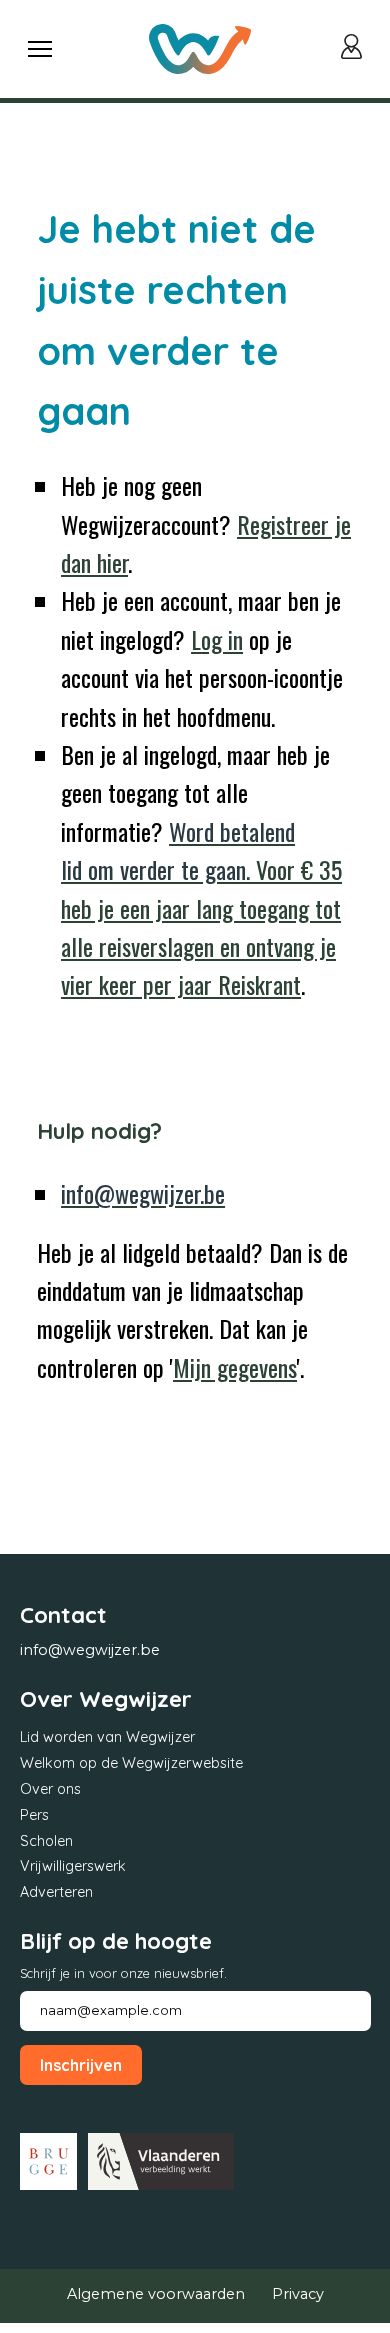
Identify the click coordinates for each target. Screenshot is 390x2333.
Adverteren (56, 1892)
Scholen (46, 1841)
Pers (34, 1815)
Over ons (50, 1789)
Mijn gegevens (235, 1367)
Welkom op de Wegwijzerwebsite (131, 1763)
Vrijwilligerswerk (73, 1866)
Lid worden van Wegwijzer (107, 1737)
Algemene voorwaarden (156, 2294)
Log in (217, 639)
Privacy (298, 2294)
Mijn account (356, 49)
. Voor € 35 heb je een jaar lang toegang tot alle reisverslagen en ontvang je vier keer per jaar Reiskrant (201, 908)
